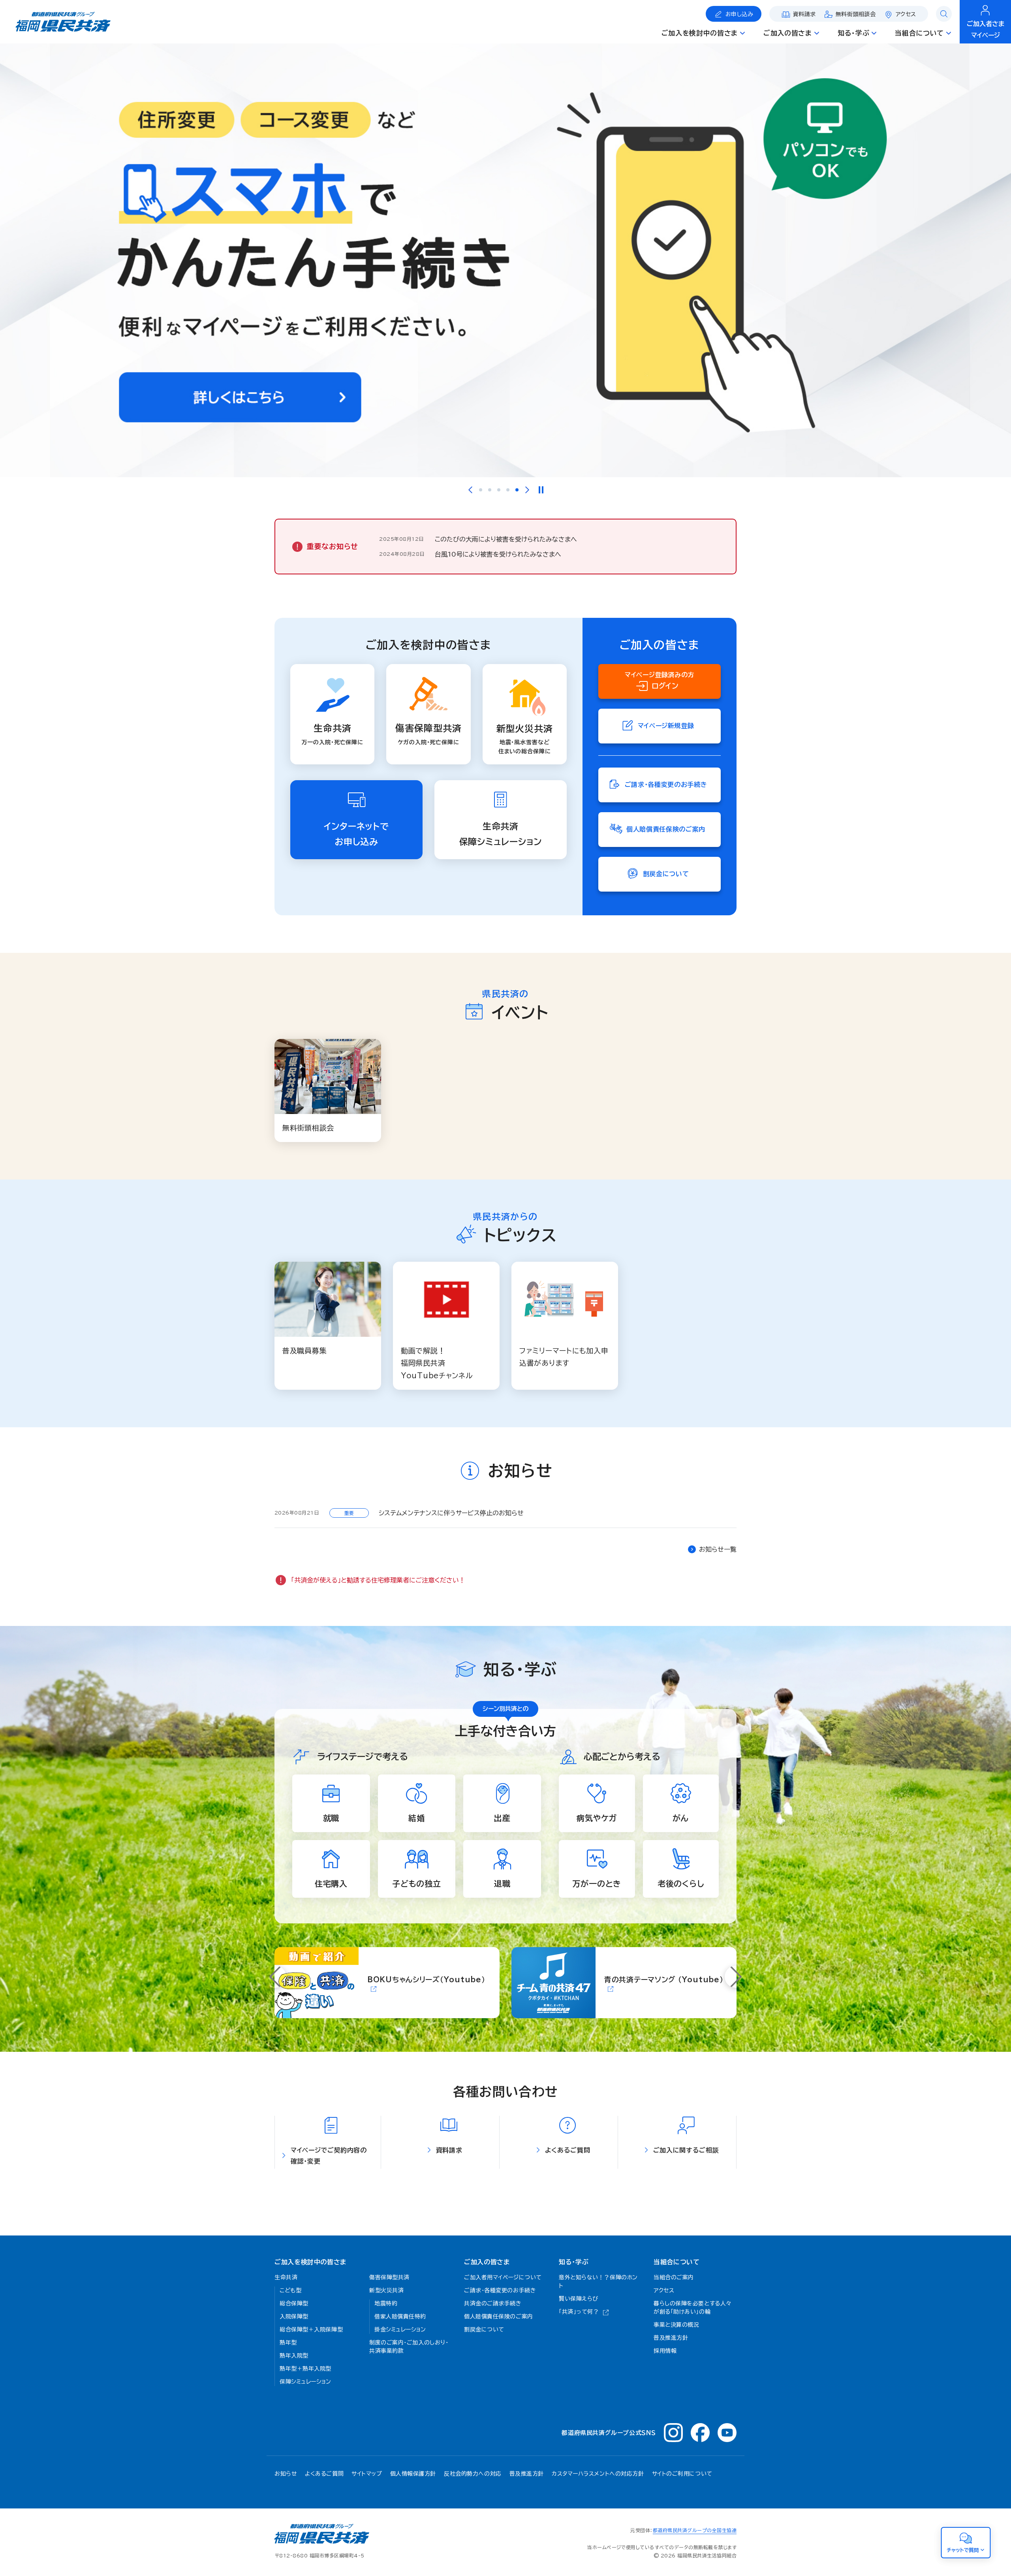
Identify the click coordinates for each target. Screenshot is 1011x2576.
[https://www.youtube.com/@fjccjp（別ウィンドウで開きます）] (727, 2433)
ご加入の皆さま (487, 2262)
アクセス (906, 14)
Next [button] (527, 490)
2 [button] (490, 490)
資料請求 (804, 14)
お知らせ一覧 (718, 1549)
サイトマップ (367, 2474)
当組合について (677, 2262)
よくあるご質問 (324, 2474)
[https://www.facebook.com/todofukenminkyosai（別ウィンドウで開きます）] (700, 2433)
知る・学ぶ (574, 2262)
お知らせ (286, 2474)
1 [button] (481, 490)
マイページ (986, 29)
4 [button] (508, 490)
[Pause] (541, 490)
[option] (505, 260)
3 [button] (499, 490)
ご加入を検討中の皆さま (310, 2262)
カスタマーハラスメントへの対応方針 (598, 2474)
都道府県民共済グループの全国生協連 (695, 2530)
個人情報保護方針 (413, 2474)
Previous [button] (470, 490)
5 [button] (517, 490)
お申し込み (739, 14)
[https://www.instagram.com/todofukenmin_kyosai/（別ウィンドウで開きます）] (673, 2433)
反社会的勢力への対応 (473, 2474)
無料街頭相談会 (856, 14)
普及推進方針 (527, 2474)
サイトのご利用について (682, 2474)
